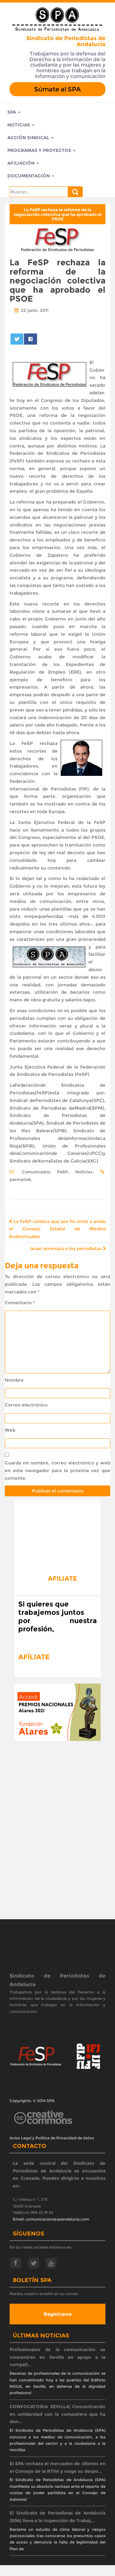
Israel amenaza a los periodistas (66, 1249)
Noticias (19, 125)
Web (10, 1430)
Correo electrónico (26, 1405)
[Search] (75, 192)
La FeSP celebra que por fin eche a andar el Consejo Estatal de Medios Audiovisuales (57, 1229)
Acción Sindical (29, 138)
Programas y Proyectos (40, 150)
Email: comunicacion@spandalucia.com (51, 2219)
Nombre (14, 1380)
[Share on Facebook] (30, 339)
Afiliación (22, 163)
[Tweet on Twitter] (17, 339)
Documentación (29, 176)
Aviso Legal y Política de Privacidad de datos (52, 2138)
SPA (12, 112)
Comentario (20, 1303)
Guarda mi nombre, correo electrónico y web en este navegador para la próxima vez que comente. (57, 1470)
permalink (20, 1179)
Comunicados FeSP (45, 1172)
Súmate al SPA (57, 89)
